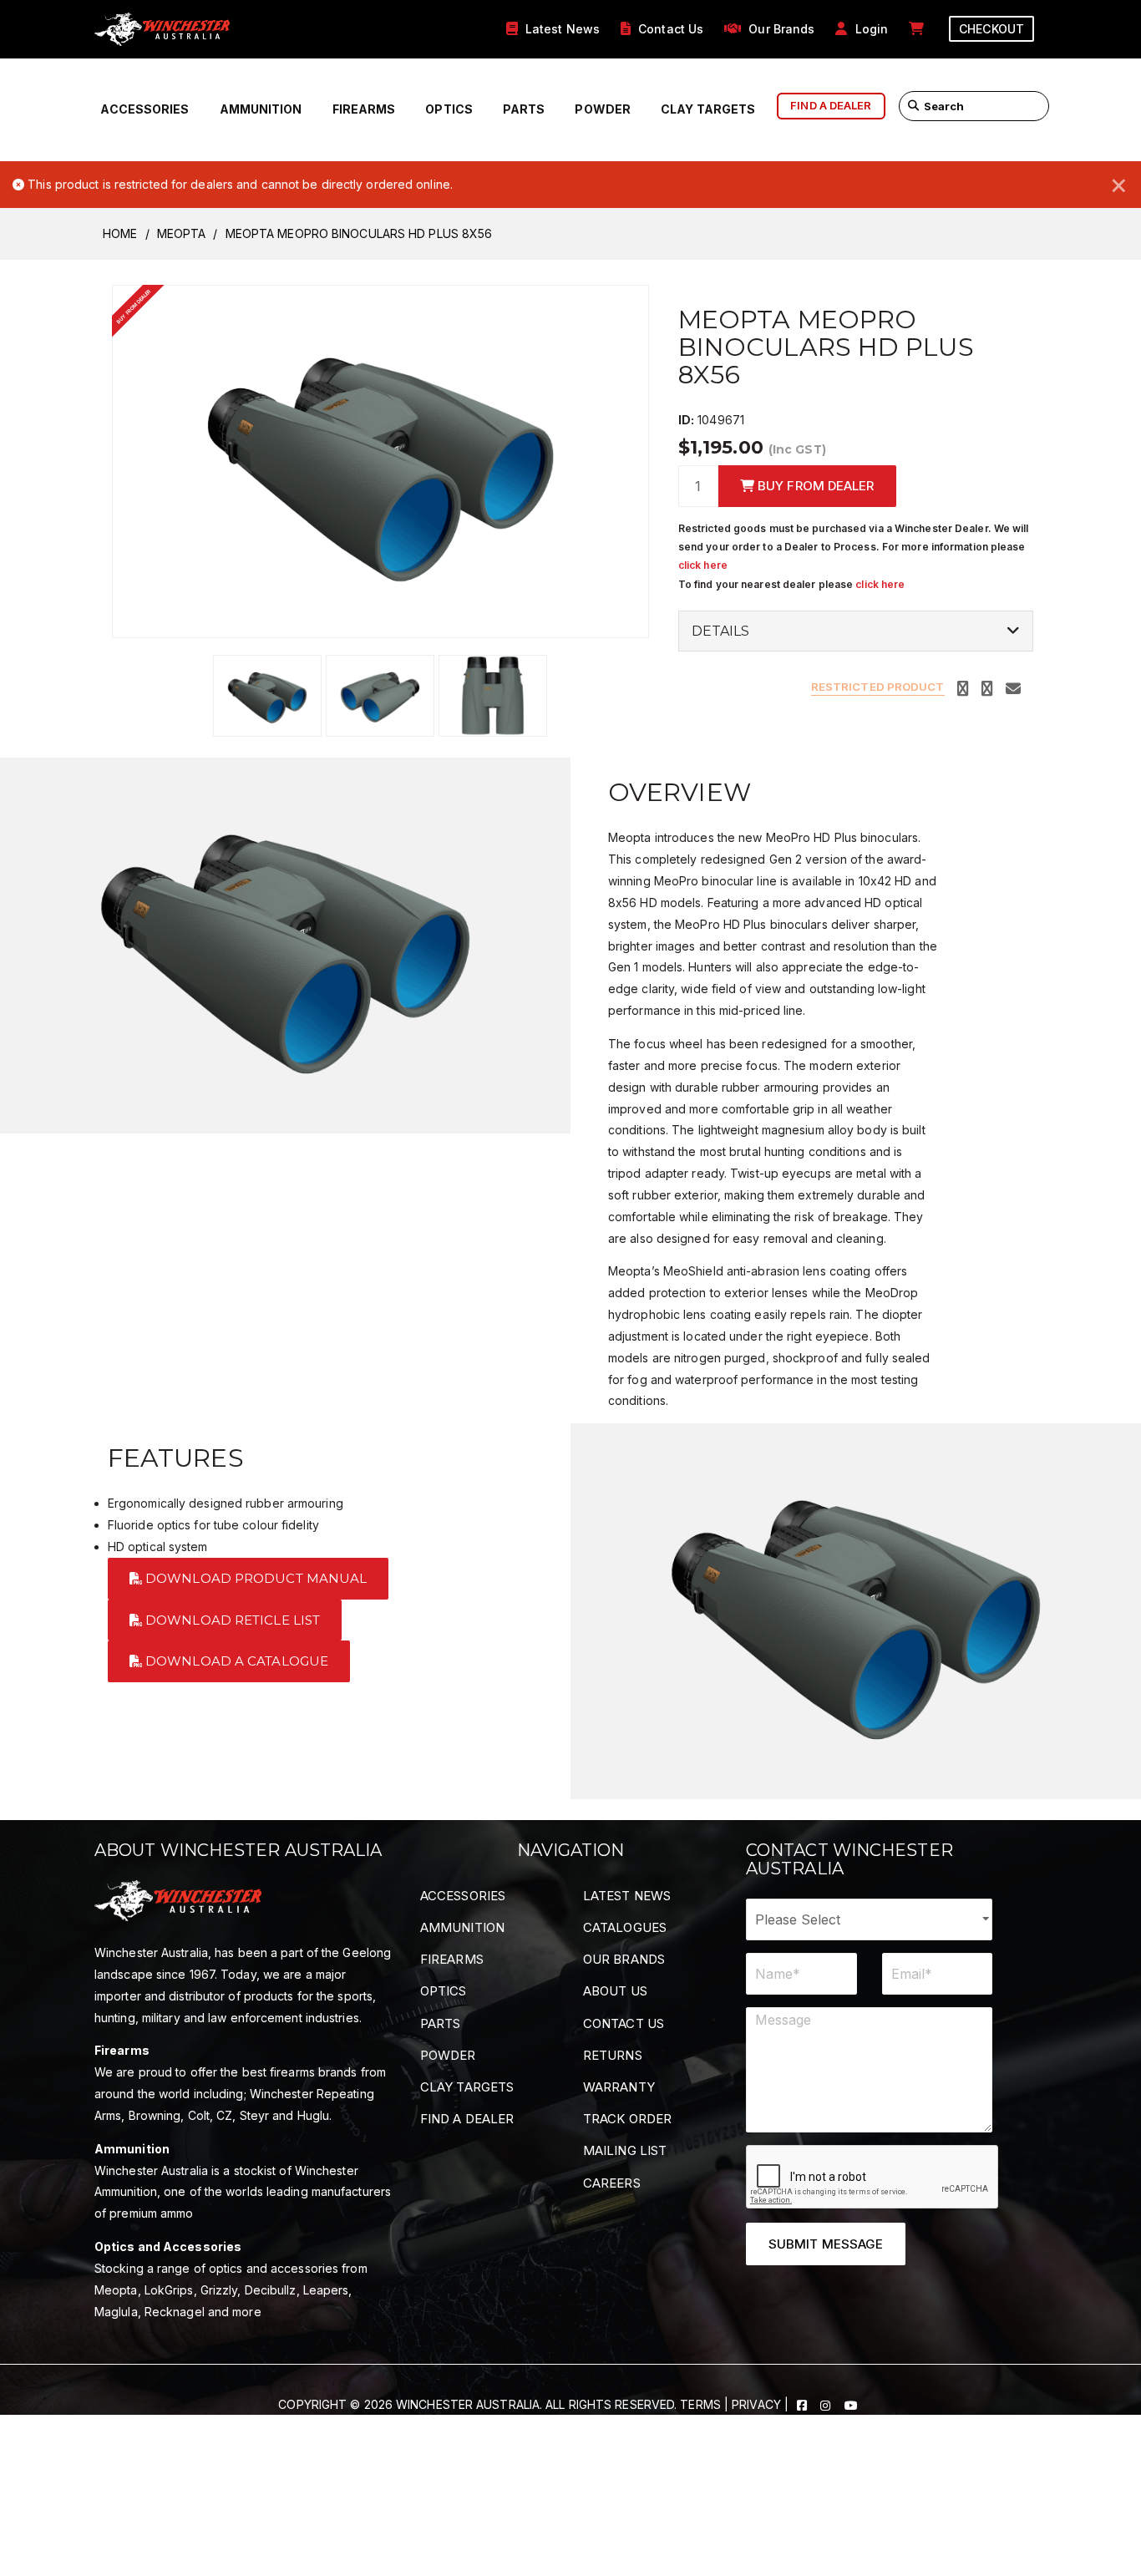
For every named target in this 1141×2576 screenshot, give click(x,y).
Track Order (627, 2119)
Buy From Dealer (814, 486)
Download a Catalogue (235, 1661)
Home (120, 233)
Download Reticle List (231, 1620)
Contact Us (624, 2023)
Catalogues (625, 1927)
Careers (612, 2183)
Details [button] (721, 631)
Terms (700, 2404)
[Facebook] (804, 2404)
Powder (603, 109)
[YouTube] (851, 2404)
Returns (613, 2055)
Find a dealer (831, 105)
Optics (449, 109)
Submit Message (826, 2244)
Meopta (182, 233)
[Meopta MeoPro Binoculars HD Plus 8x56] (380, 460)
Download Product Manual (254, 1578)
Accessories (145, 109)
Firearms (364, 109)
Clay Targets (708, 109)
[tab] (856, 631)
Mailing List (625, 2150)
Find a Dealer (467, 2119)
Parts (524, 109)
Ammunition (261, 109)
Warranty (619, 2087)
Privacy (756, 2404)
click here (703, 565)
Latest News (627, 1896)
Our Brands (624, 1959)
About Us (615, 1991)
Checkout (991, 29)
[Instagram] (827, 2404)
